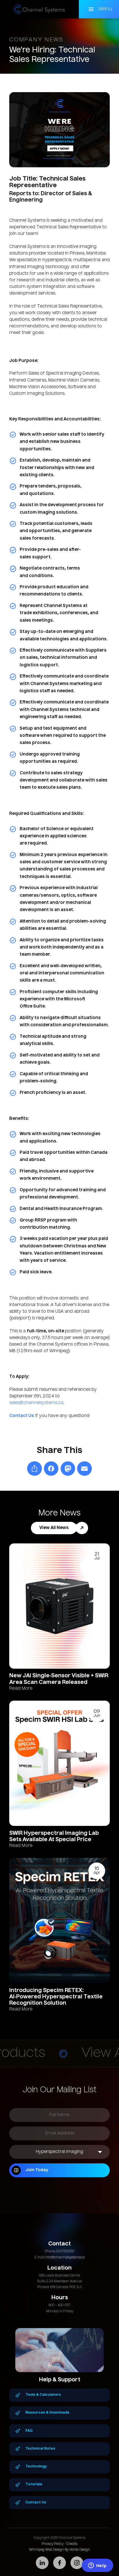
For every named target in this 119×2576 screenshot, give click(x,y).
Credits (72, 2544)
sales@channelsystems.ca (36, 1403)
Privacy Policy (53, 2544)
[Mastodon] (68, 1469)
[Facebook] (51, 1469)
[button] (99, 9)
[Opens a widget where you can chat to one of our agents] (97, 2566)
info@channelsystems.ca (65, 2258)
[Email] (84, 1469)
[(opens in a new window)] (35, 1469)
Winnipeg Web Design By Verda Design (60, 2550)
